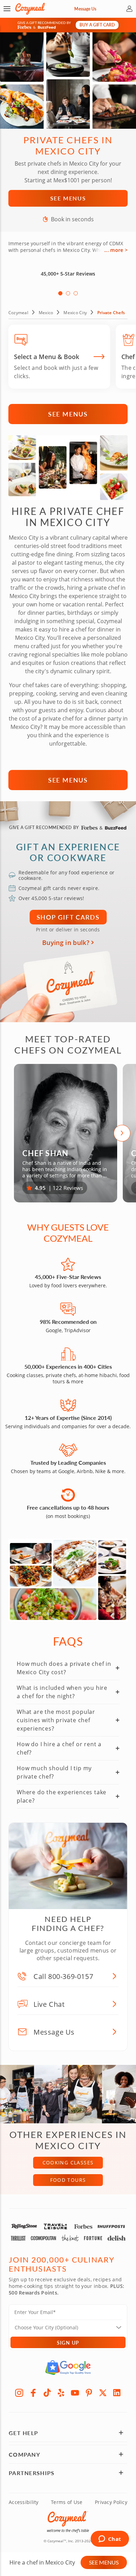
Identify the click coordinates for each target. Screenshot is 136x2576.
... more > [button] (116, 250)
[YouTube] (75, 2393)
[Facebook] (33, 2393)
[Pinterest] (89, 2393)
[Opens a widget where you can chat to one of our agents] (110, 2539)
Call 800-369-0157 (63, 1976)
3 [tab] (76, 293)
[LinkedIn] (117, 2393)
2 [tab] (68, 293)
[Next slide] (122, 1133)
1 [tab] (60, 293)
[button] (7, 9)
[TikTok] (47, 2393)
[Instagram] (19, 2393)
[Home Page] (30, 9)
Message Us (85, 9)
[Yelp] (61, 2393)
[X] (103, 2393)
